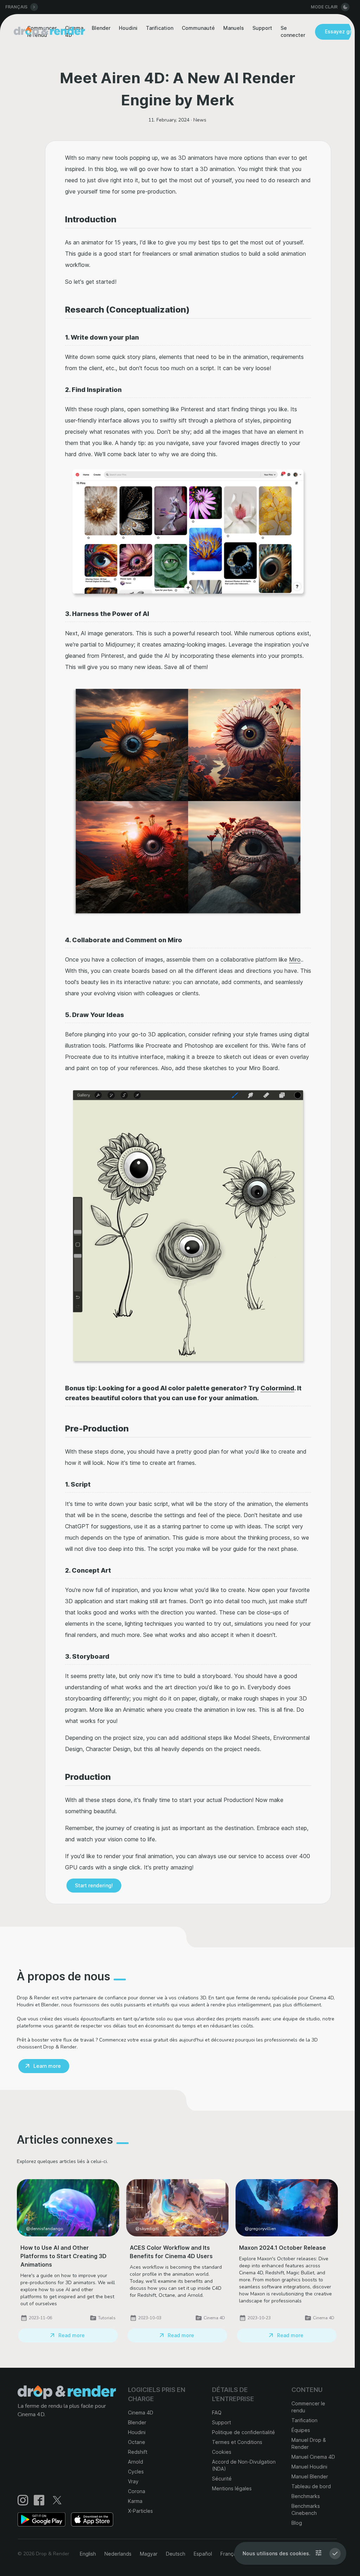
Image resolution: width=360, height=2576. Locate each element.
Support (262, 28)
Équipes (301, 2430)
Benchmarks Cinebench (306, 2509)
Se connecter (293, 31)
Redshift (138, 2452)
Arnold (136, 2462)
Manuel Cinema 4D (313, 2457)
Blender (101, 28)
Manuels (234, 28)
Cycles (136, 2472)
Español (203, 2554)
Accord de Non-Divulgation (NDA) (244, 2465)
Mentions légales (232, 2488)
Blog (297, 2523)
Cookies (222, 2452)
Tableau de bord (311, 2486)
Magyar (149, 2554)
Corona (137, 2491)
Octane (137, 2442)
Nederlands (118, 2554)
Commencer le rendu (308, 2407)
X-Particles (140, 2511)
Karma (135, 2501)
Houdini (128, 28)
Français (230, 2554)
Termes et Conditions (237, 2442)
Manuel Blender (310, 2476)
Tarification (160, 28)
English (88, 2554)
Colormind (277, 1388)
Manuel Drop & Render (309, 2443)
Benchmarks (306, 2496)
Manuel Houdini (309, 2467)
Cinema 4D (141, 2413)
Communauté (198, 28)
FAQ (217, 2413)
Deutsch (176, 2554)
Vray (133, 2481)
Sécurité (222, 2479)
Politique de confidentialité (243, 2432)
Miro (295, 959)
